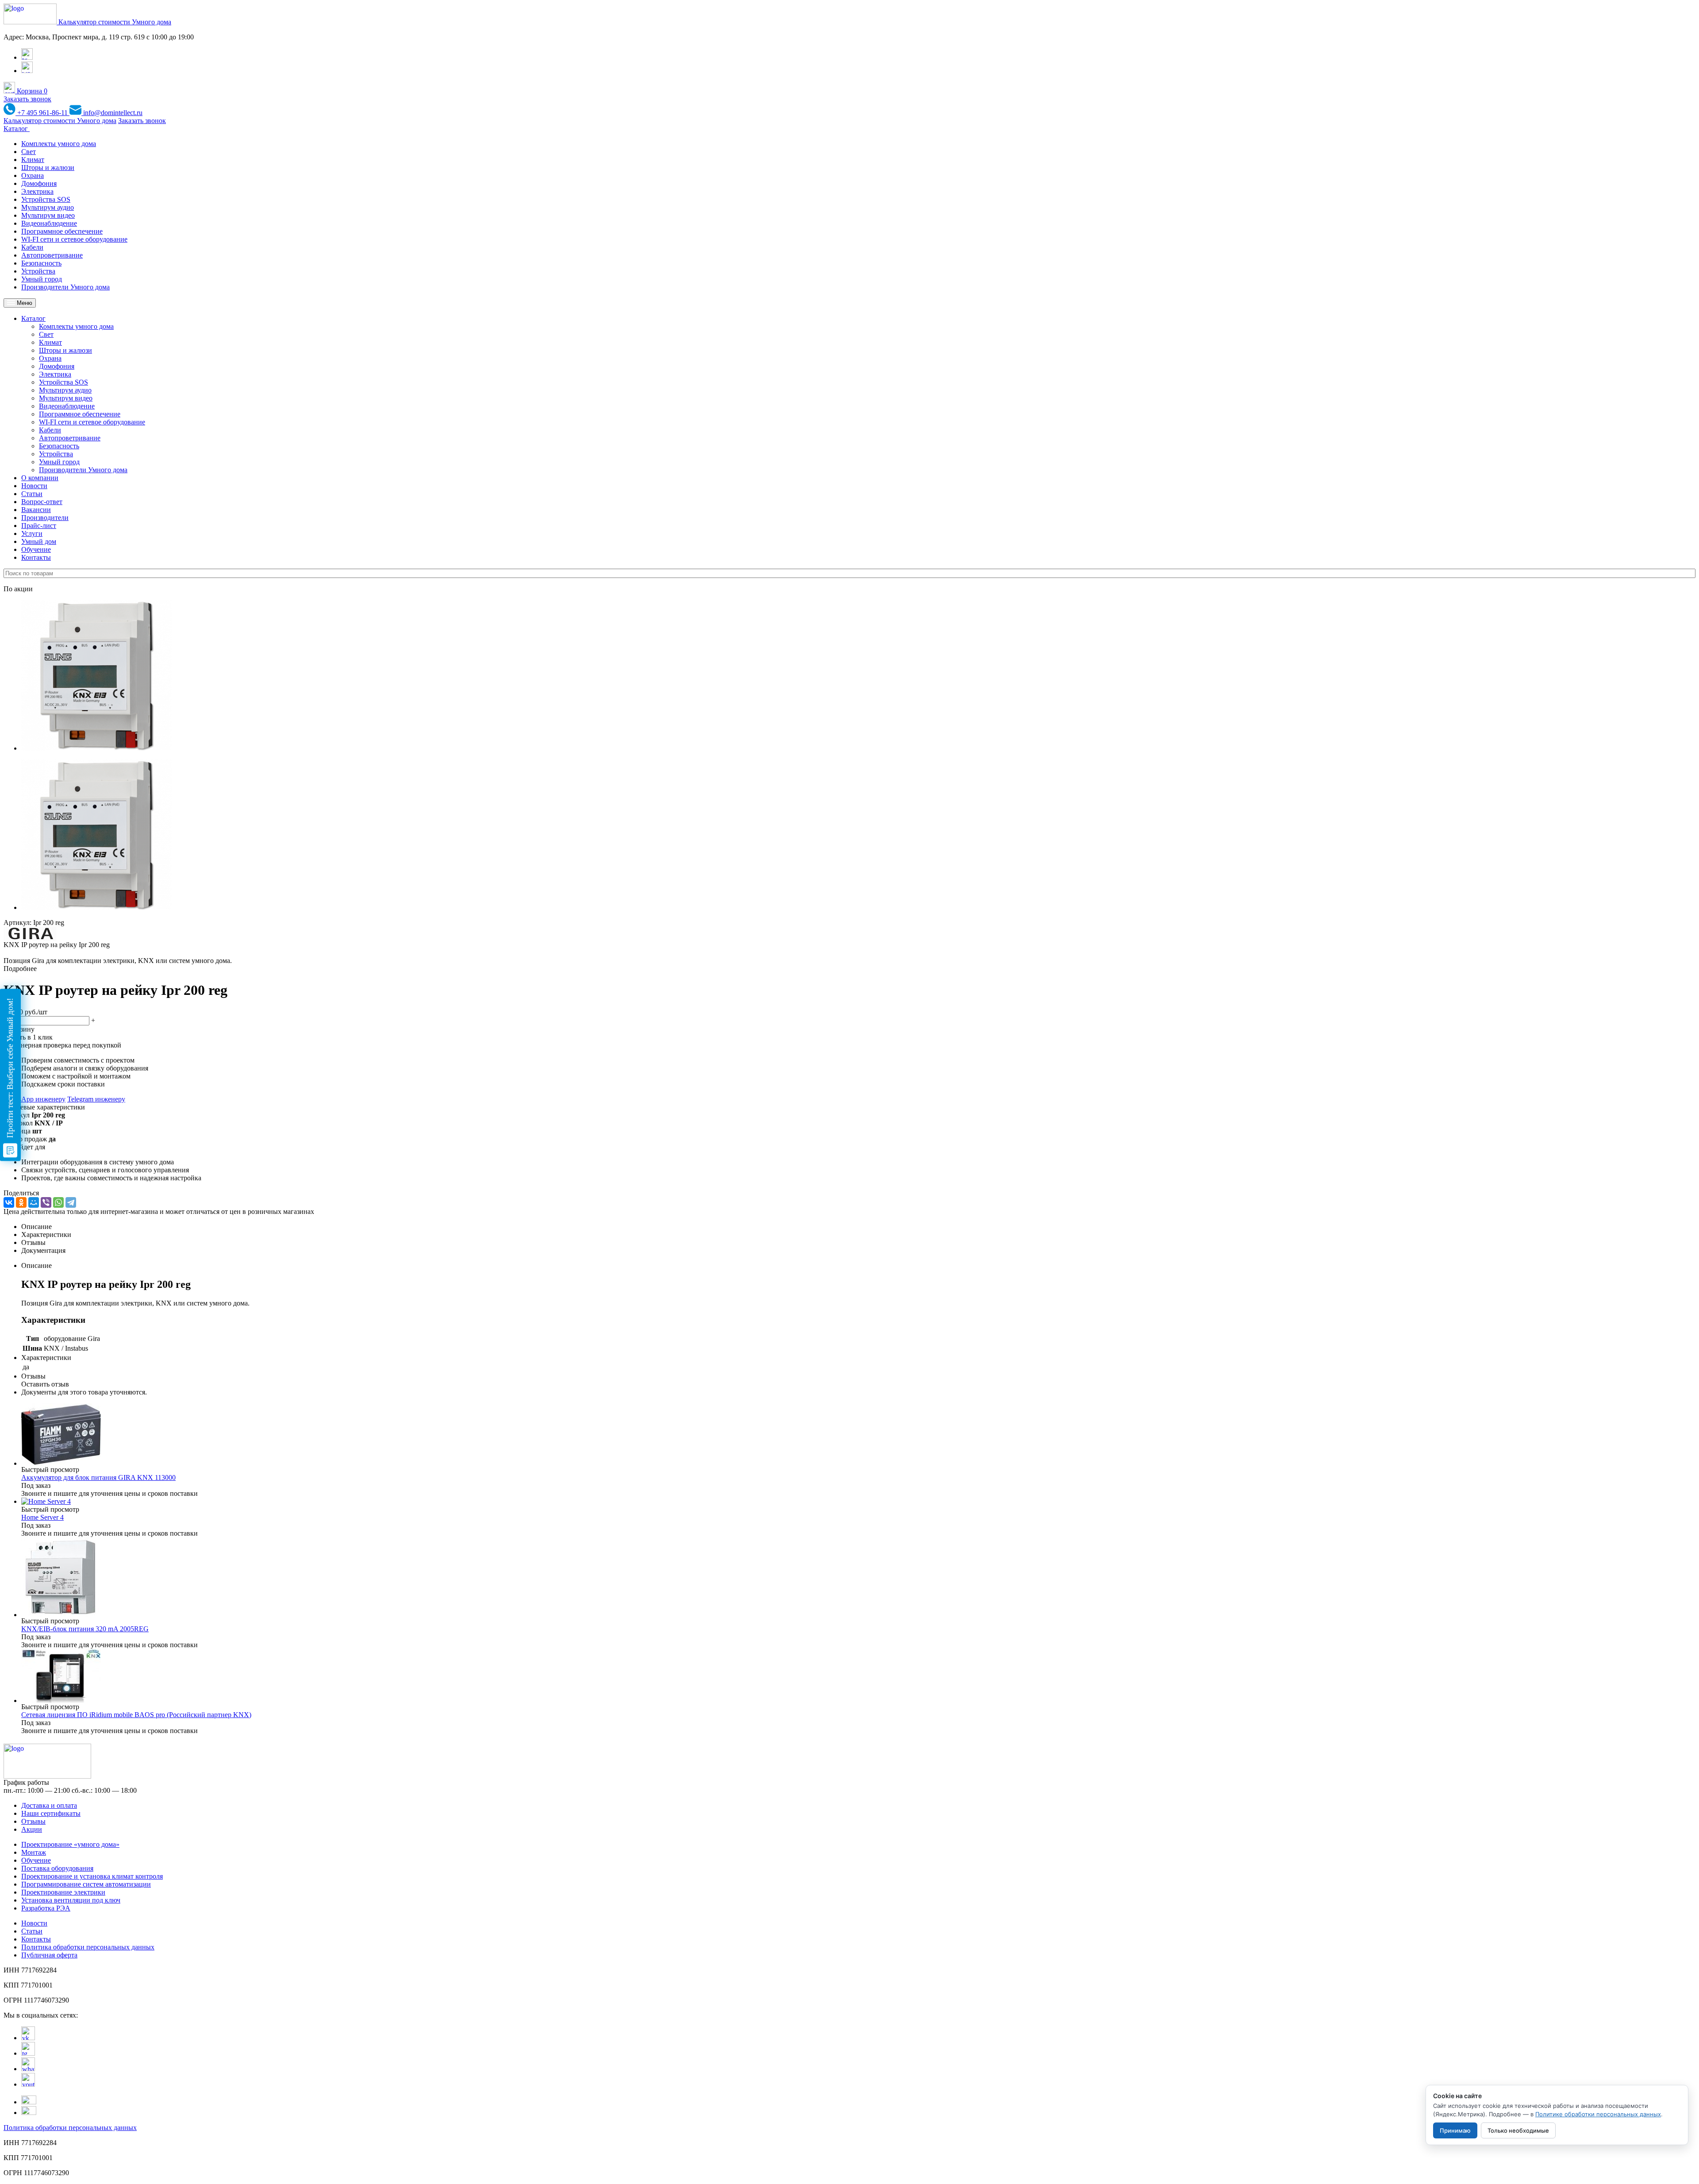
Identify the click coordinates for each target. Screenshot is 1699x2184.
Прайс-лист (39, 526)
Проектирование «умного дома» (70, 1844)
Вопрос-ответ (42, 502)
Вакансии (36, 510)
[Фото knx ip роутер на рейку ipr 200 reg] (96, 748)
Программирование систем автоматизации (86, 1884)
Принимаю (1455, 2130)
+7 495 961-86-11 (42, 113)
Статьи (32, 494)
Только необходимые (1518, 2130)
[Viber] (46, 1202)
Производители (45, 518)
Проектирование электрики (63, 1892)
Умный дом (39, 541)
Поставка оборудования (57, 1868)
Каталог (17, 129)
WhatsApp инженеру (35, 1099)
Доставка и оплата (49, 1805)
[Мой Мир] (34, 1202)
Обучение (36, 549)
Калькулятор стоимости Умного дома (115, 22)
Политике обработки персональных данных (1598, 2114)
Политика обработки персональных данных (88, 1947)
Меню (24, 303)
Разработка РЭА (46, 1908)
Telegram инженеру (96, 1099)
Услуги (32, 533)
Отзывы (33, 1821)
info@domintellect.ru (112, 113)
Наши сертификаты (51, 1813)
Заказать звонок (27, 99)
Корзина (31, 91)
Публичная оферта (49, 1955)
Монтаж (34, 1852)
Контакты (36, 557)
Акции (32, 1829)
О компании (40, 478)
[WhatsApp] (58, 1202)
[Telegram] (71, 1202)
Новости (34, 486)
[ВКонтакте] (9, 1202)
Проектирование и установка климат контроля (92, 1876)
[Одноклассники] (21, 1202)
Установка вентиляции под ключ (71, 1900)
